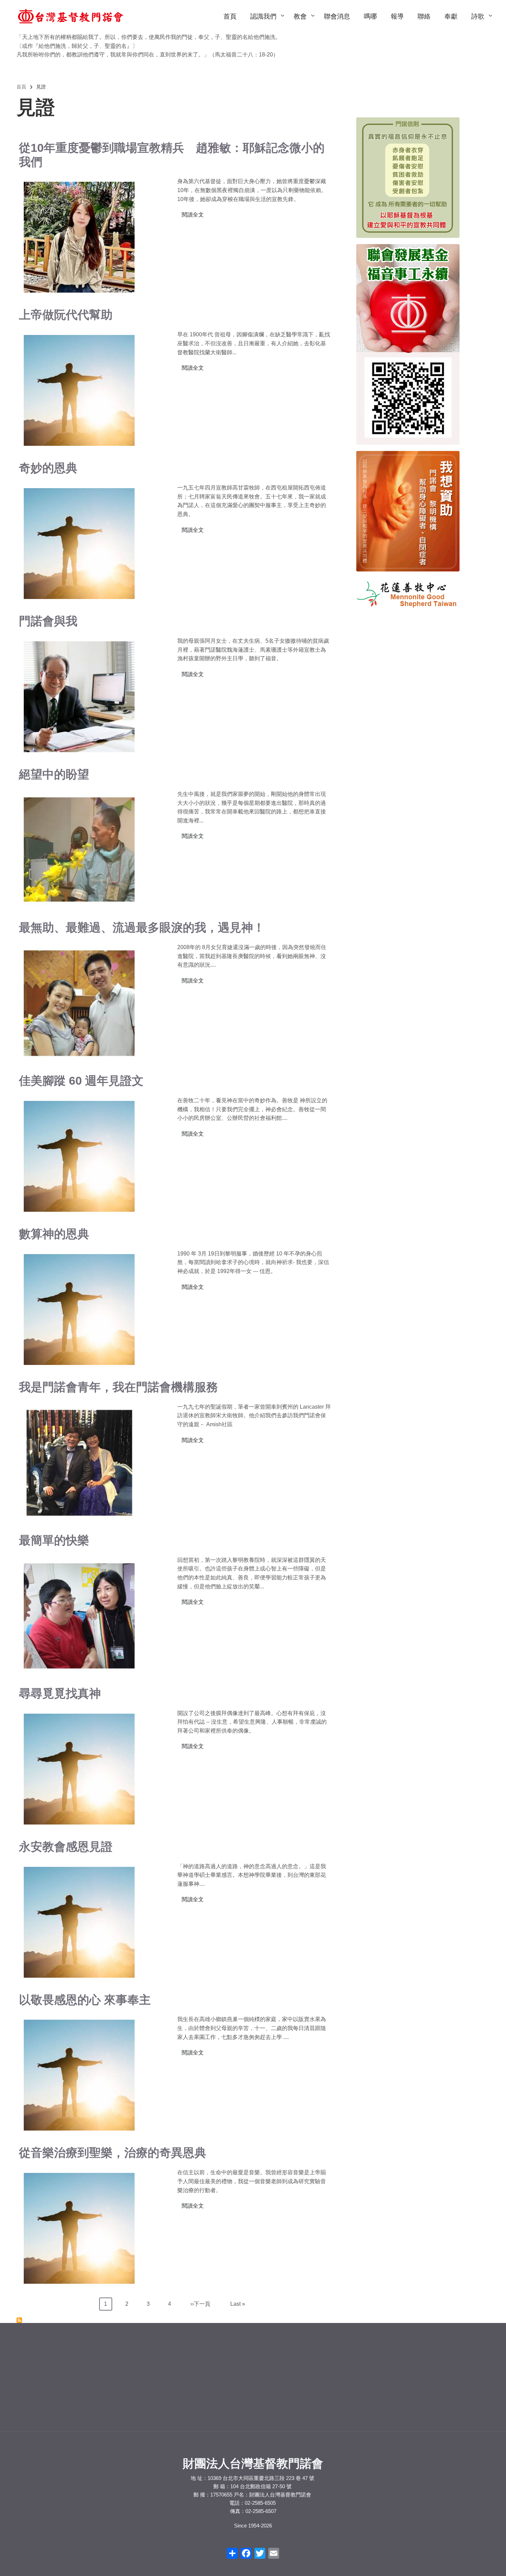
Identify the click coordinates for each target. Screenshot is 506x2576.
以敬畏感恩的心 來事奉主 (85, 2000)
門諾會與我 (48, 621)
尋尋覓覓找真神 (60, 1693)
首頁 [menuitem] (230, 16)
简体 (61, 2369)
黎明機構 (147, 2368)
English (45, 2369)
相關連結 (267, 2390)
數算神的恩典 (54, 1234)
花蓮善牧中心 (151, 2390)
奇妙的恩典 (48, 468)
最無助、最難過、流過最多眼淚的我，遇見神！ (142, 927)
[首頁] (71, 16)
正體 (30, 2369)
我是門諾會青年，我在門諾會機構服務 (118, 1387)
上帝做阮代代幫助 (66, 315)
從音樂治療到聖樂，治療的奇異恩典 (113, 2153)
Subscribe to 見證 (19, 2320)
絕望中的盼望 (54, 774)
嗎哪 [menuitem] (370, 16)
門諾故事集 (269, 2368)
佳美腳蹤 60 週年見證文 (81, 1081)
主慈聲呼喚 (391, 2385)
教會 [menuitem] (304, 23)
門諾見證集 (269, 2379)
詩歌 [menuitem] (481, 23)
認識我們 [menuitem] (267, 23)
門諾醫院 (147, 2401)
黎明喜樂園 (149, 2379)
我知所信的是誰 (397, 2395)
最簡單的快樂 (54, 1540)
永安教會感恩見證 (66, 1847)
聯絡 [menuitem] (424, 16)
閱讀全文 (193, 215)
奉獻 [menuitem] (451, 16)
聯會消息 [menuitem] (337, 16)
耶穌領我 (389, 2367)
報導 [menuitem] (397, 16)
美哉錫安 (389, 2376)
